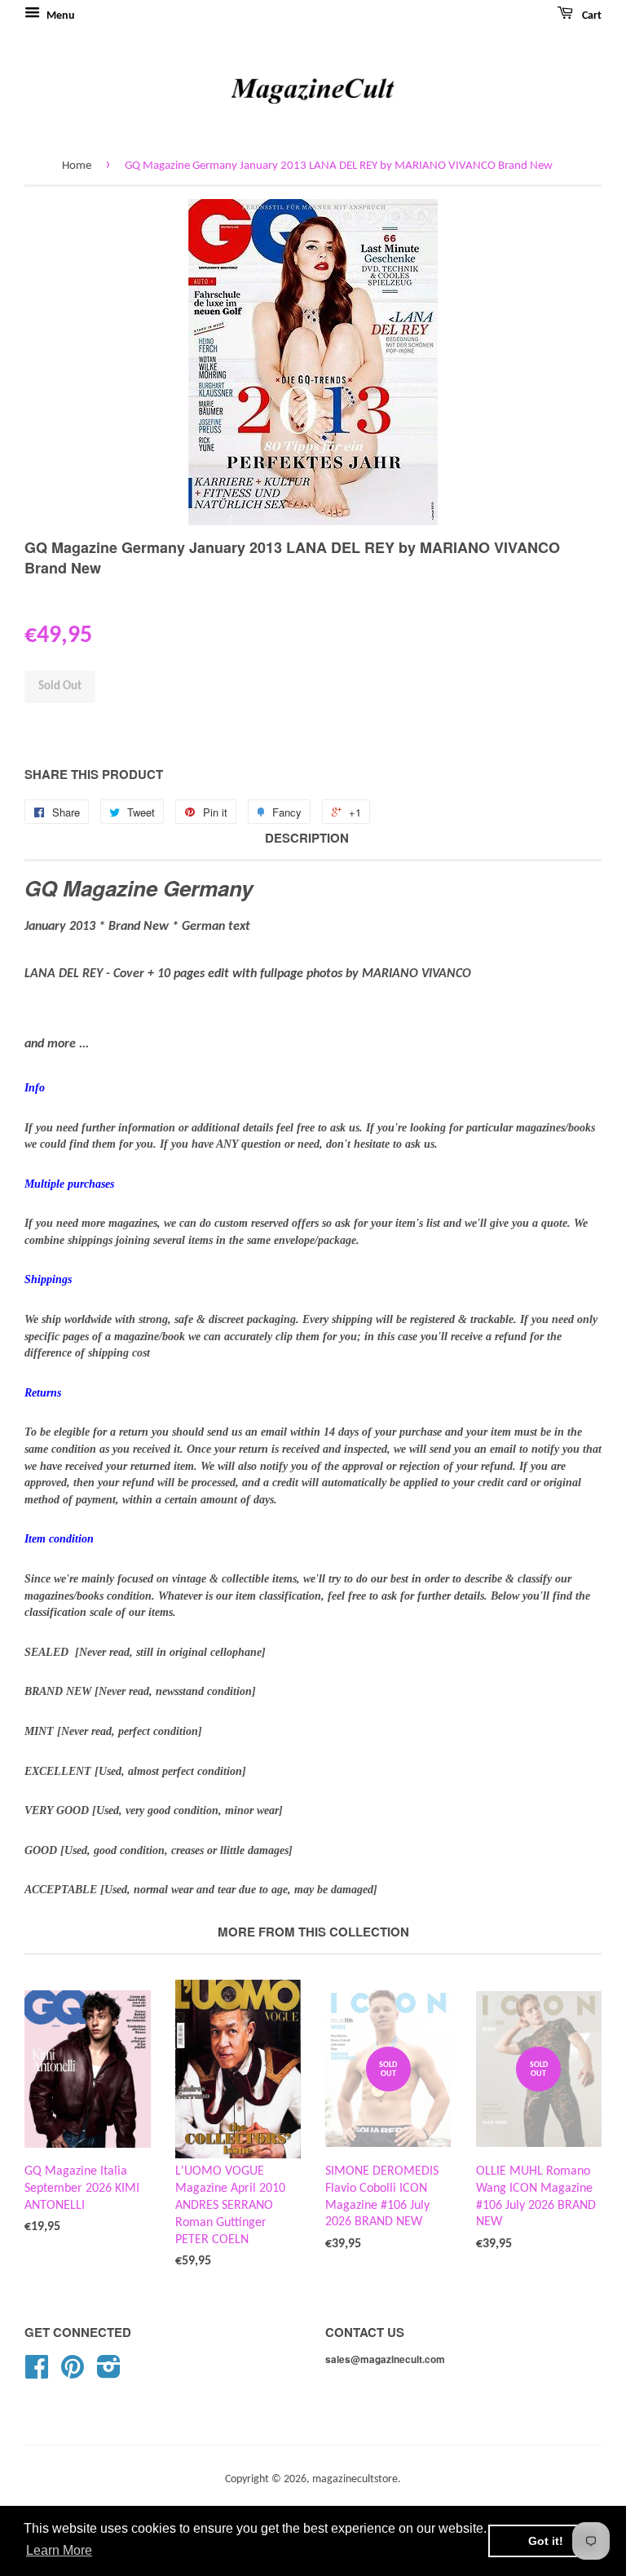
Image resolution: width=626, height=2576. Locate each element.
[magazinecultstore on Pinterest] (73, 2373)
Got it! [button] (546, 2541)
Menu (60, 16)
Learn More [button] (59, 2550)
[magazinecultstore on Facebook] (37, 2373)
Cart (591, 16)
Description (307, 838)
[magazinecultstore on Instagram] (109, 2373)
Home (77, 166)
